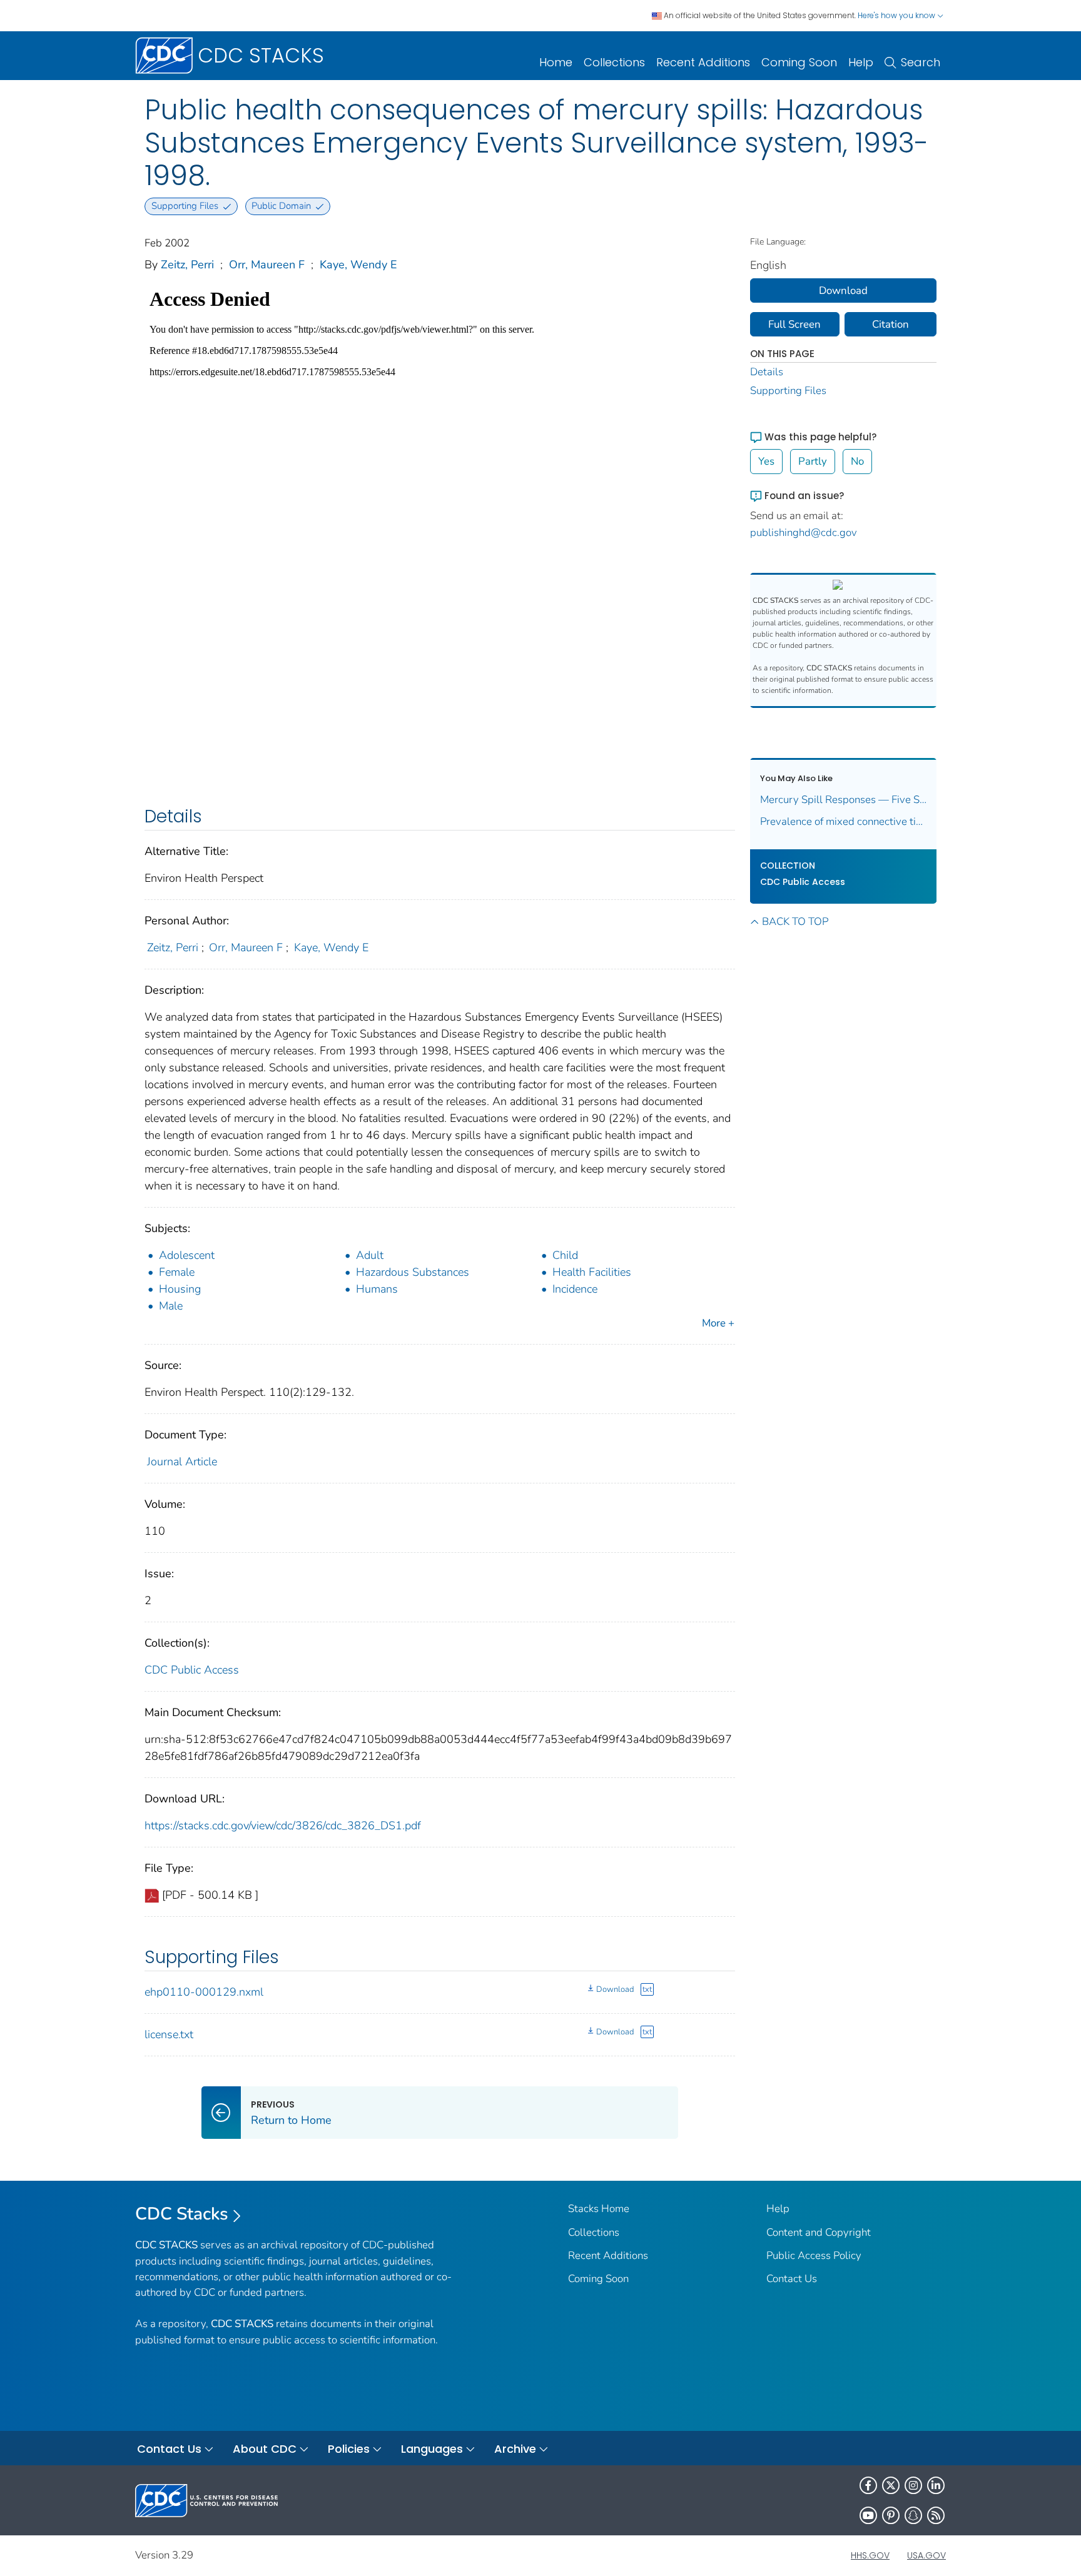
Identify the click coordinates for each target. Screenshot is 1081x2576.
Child (565, 1255)
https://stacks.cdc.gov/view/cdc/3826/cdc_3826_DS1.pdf (283, 1826)
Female (177, 1272)
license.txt (169, 2034)
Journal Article (182, 1462)
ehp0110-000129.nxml (204, 1992)
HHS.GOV (870, 2555)
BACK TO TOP (795, 922)
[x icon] (891, 2485)
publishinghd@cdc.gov (804, 533)
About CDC (265, 2449)
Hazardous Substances (413, 1272)
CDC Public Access (192, 1670)
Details (767, 372)
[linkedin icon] (936, 2485)
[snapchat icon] (913, 2515)
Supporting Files (788, 391)
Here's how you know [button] (897, 15)
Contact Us (792, 2279)
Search (921, 62)
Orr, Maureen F (267, 265)
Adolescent (187, 1255)
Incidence (575, 1289)
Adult (370, 1255)
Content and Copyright (819, 2232)
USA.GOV (926, 2555)
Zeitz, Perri (187, 265)
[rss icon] (936, 2515)
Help (861, 62)
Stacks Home (599, 2209)
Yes (766, 461)
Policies (349, 2449)
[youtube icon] (868, 2515)
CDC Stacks (182, 2214)
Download (615, 1989)
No (857, 461)
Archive (515, 2449)
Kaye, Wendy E (358, 265)
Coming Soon (799, 62)
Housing (180, 1289)
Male (171, 1306)
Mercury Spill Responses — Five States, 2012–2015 (844, 800)
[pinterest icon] (891, 2515)
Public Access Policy (814, 2255)
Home (556, 62)
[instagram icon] (913, 2485)
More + (718, 1323)
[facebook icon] (868, 2485)
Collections (614, 62)
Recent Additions (703, 62)
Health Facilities (592, 1272)
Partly (813, 461)
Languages (432, 2449)
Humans (377, 1289)
